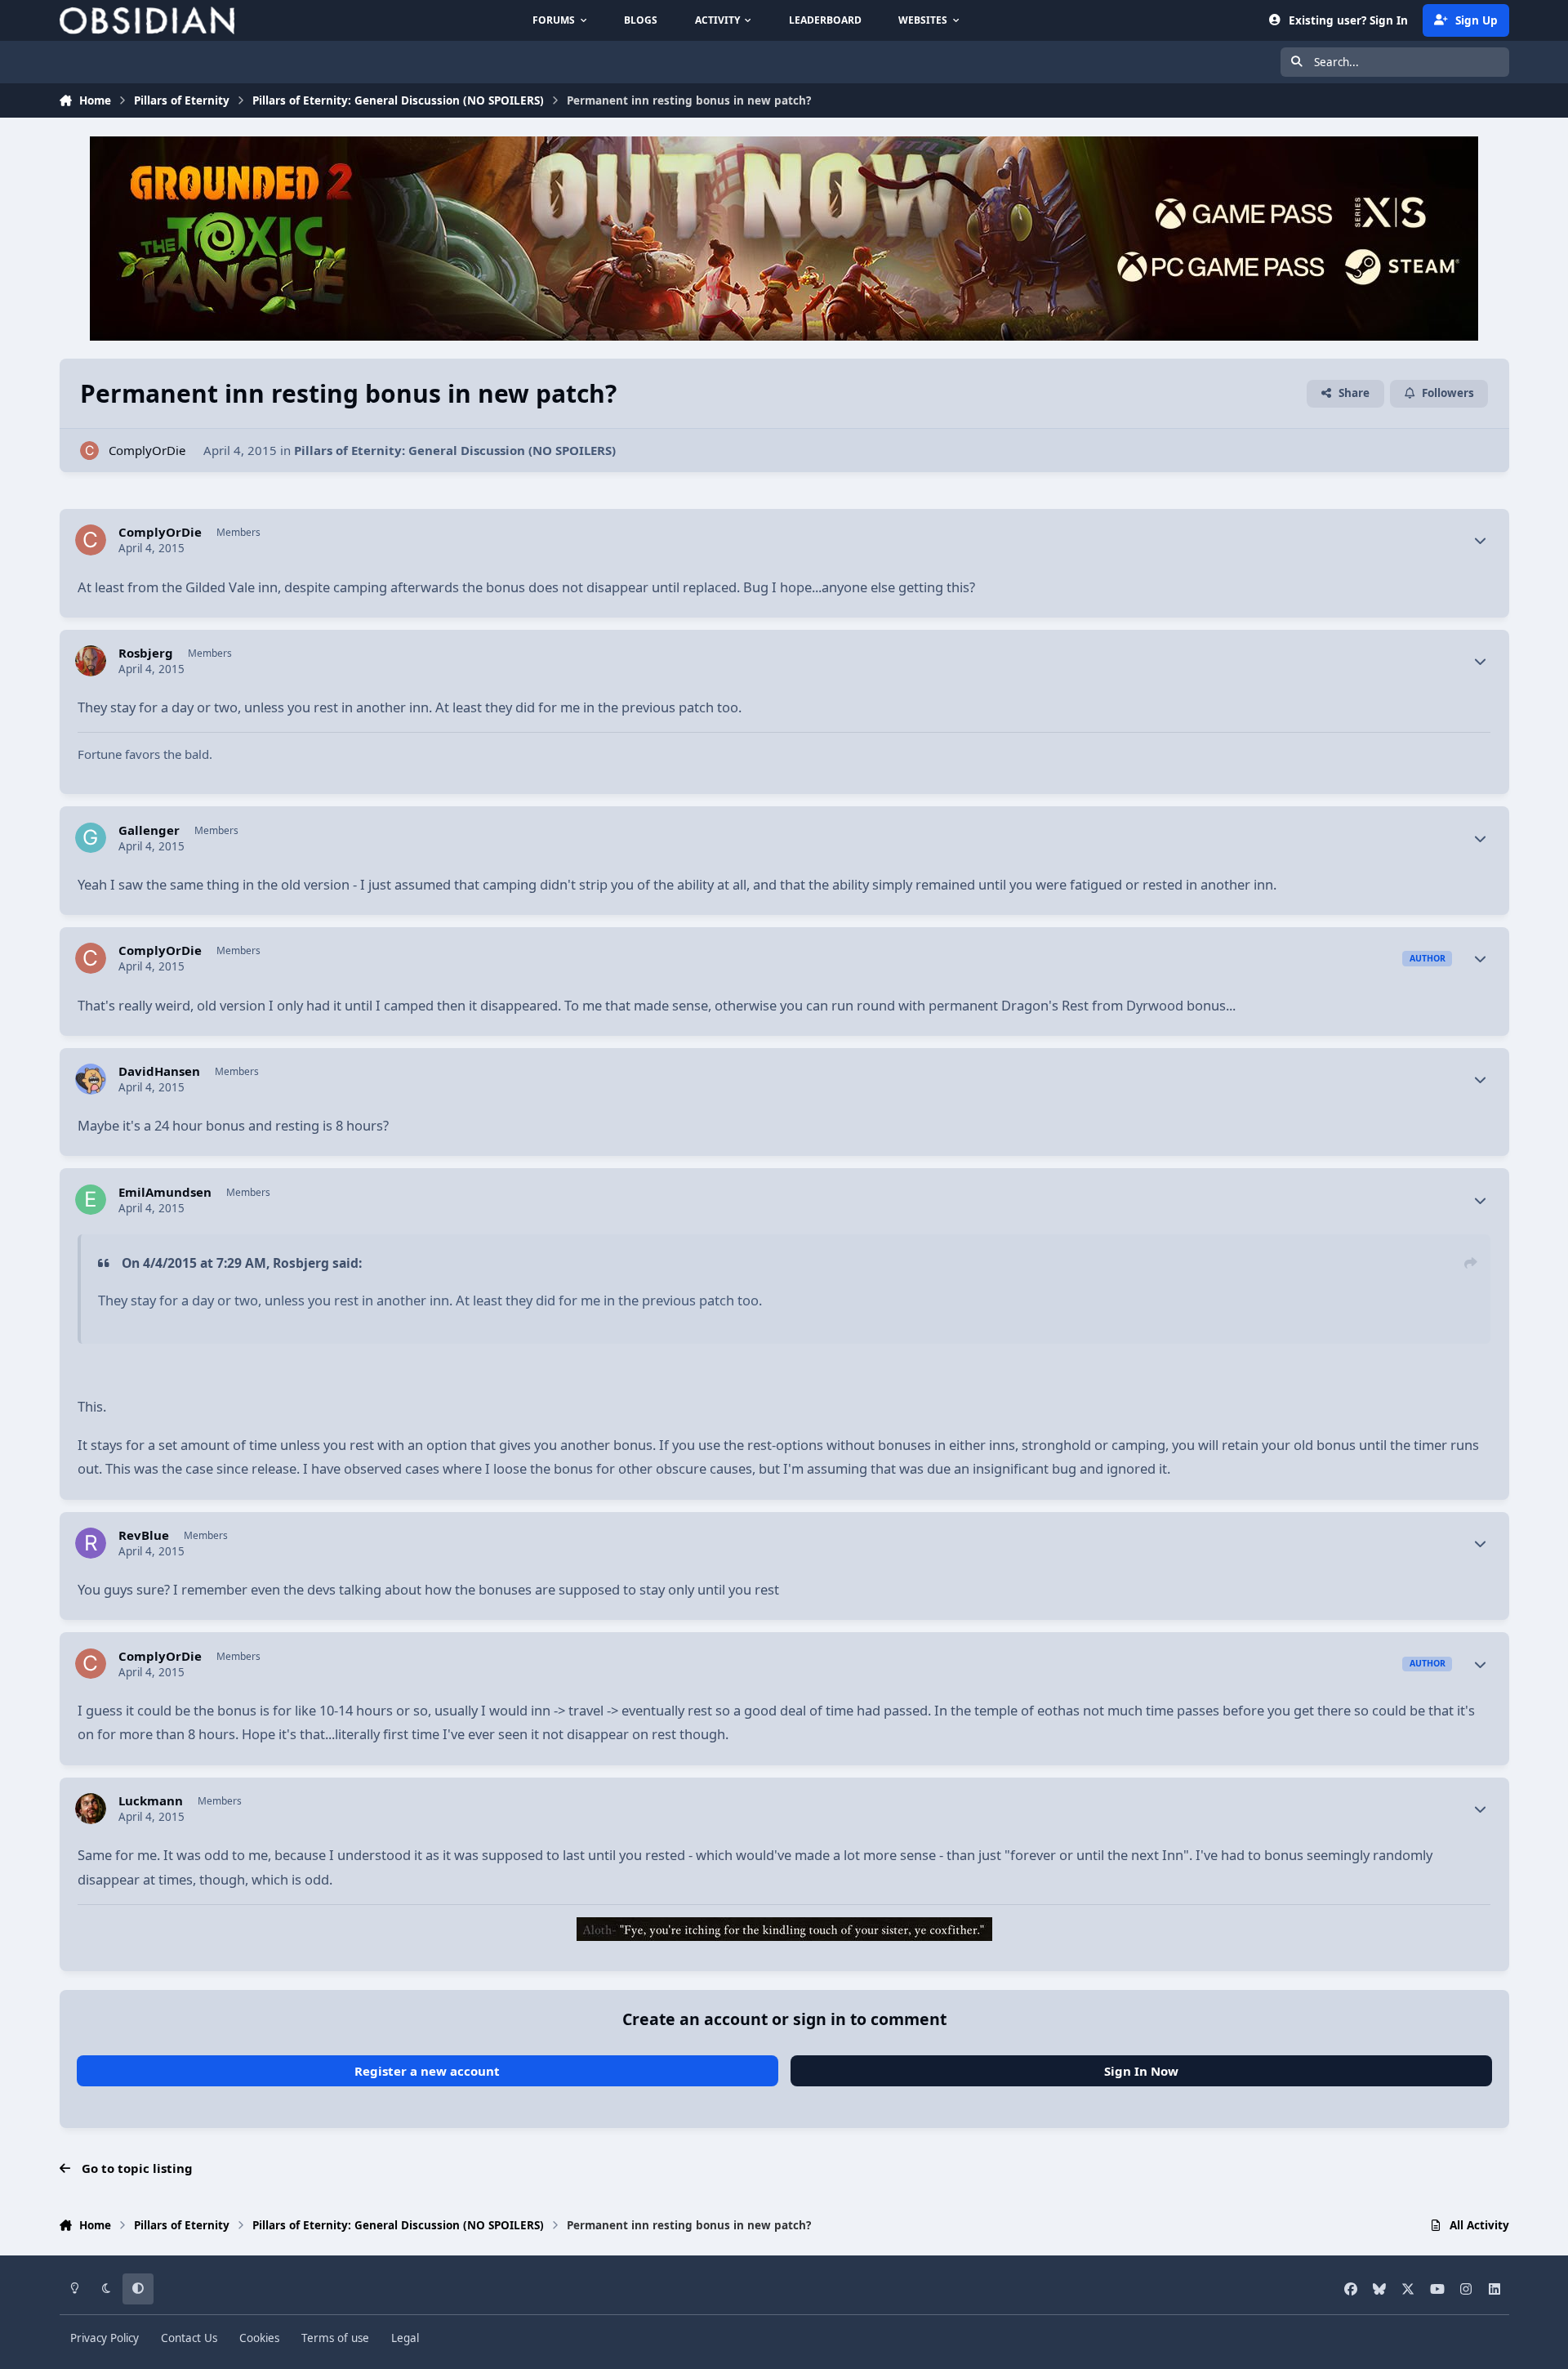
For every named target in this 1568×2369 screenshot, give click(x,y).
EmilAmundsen (165, 1192)
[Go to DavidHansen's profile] (91, 1079)
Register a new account (427, 2071)
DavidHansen (159, 1071)
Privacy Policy (105, 2338)
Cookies (259, 2338)
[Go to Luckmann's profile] (91, 1809)
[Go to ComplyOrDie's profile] (89, 451)
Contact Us (189, 2338)
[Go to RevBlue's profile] (91, 1543)
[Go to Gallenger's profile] (91, 838)
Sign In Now (1141, 2071)
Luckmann (151, 1801)
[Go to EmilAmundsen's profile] (91, 1200)
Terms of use (335, 2338)
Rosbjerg (146, 653)
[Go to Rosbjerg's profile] (91, 661)
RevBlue (144, 1535)
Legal (405, 2338)
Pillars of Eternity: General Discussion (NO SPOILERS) (455, 450)
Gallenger (149, 830)
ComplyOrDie (147, 450)
